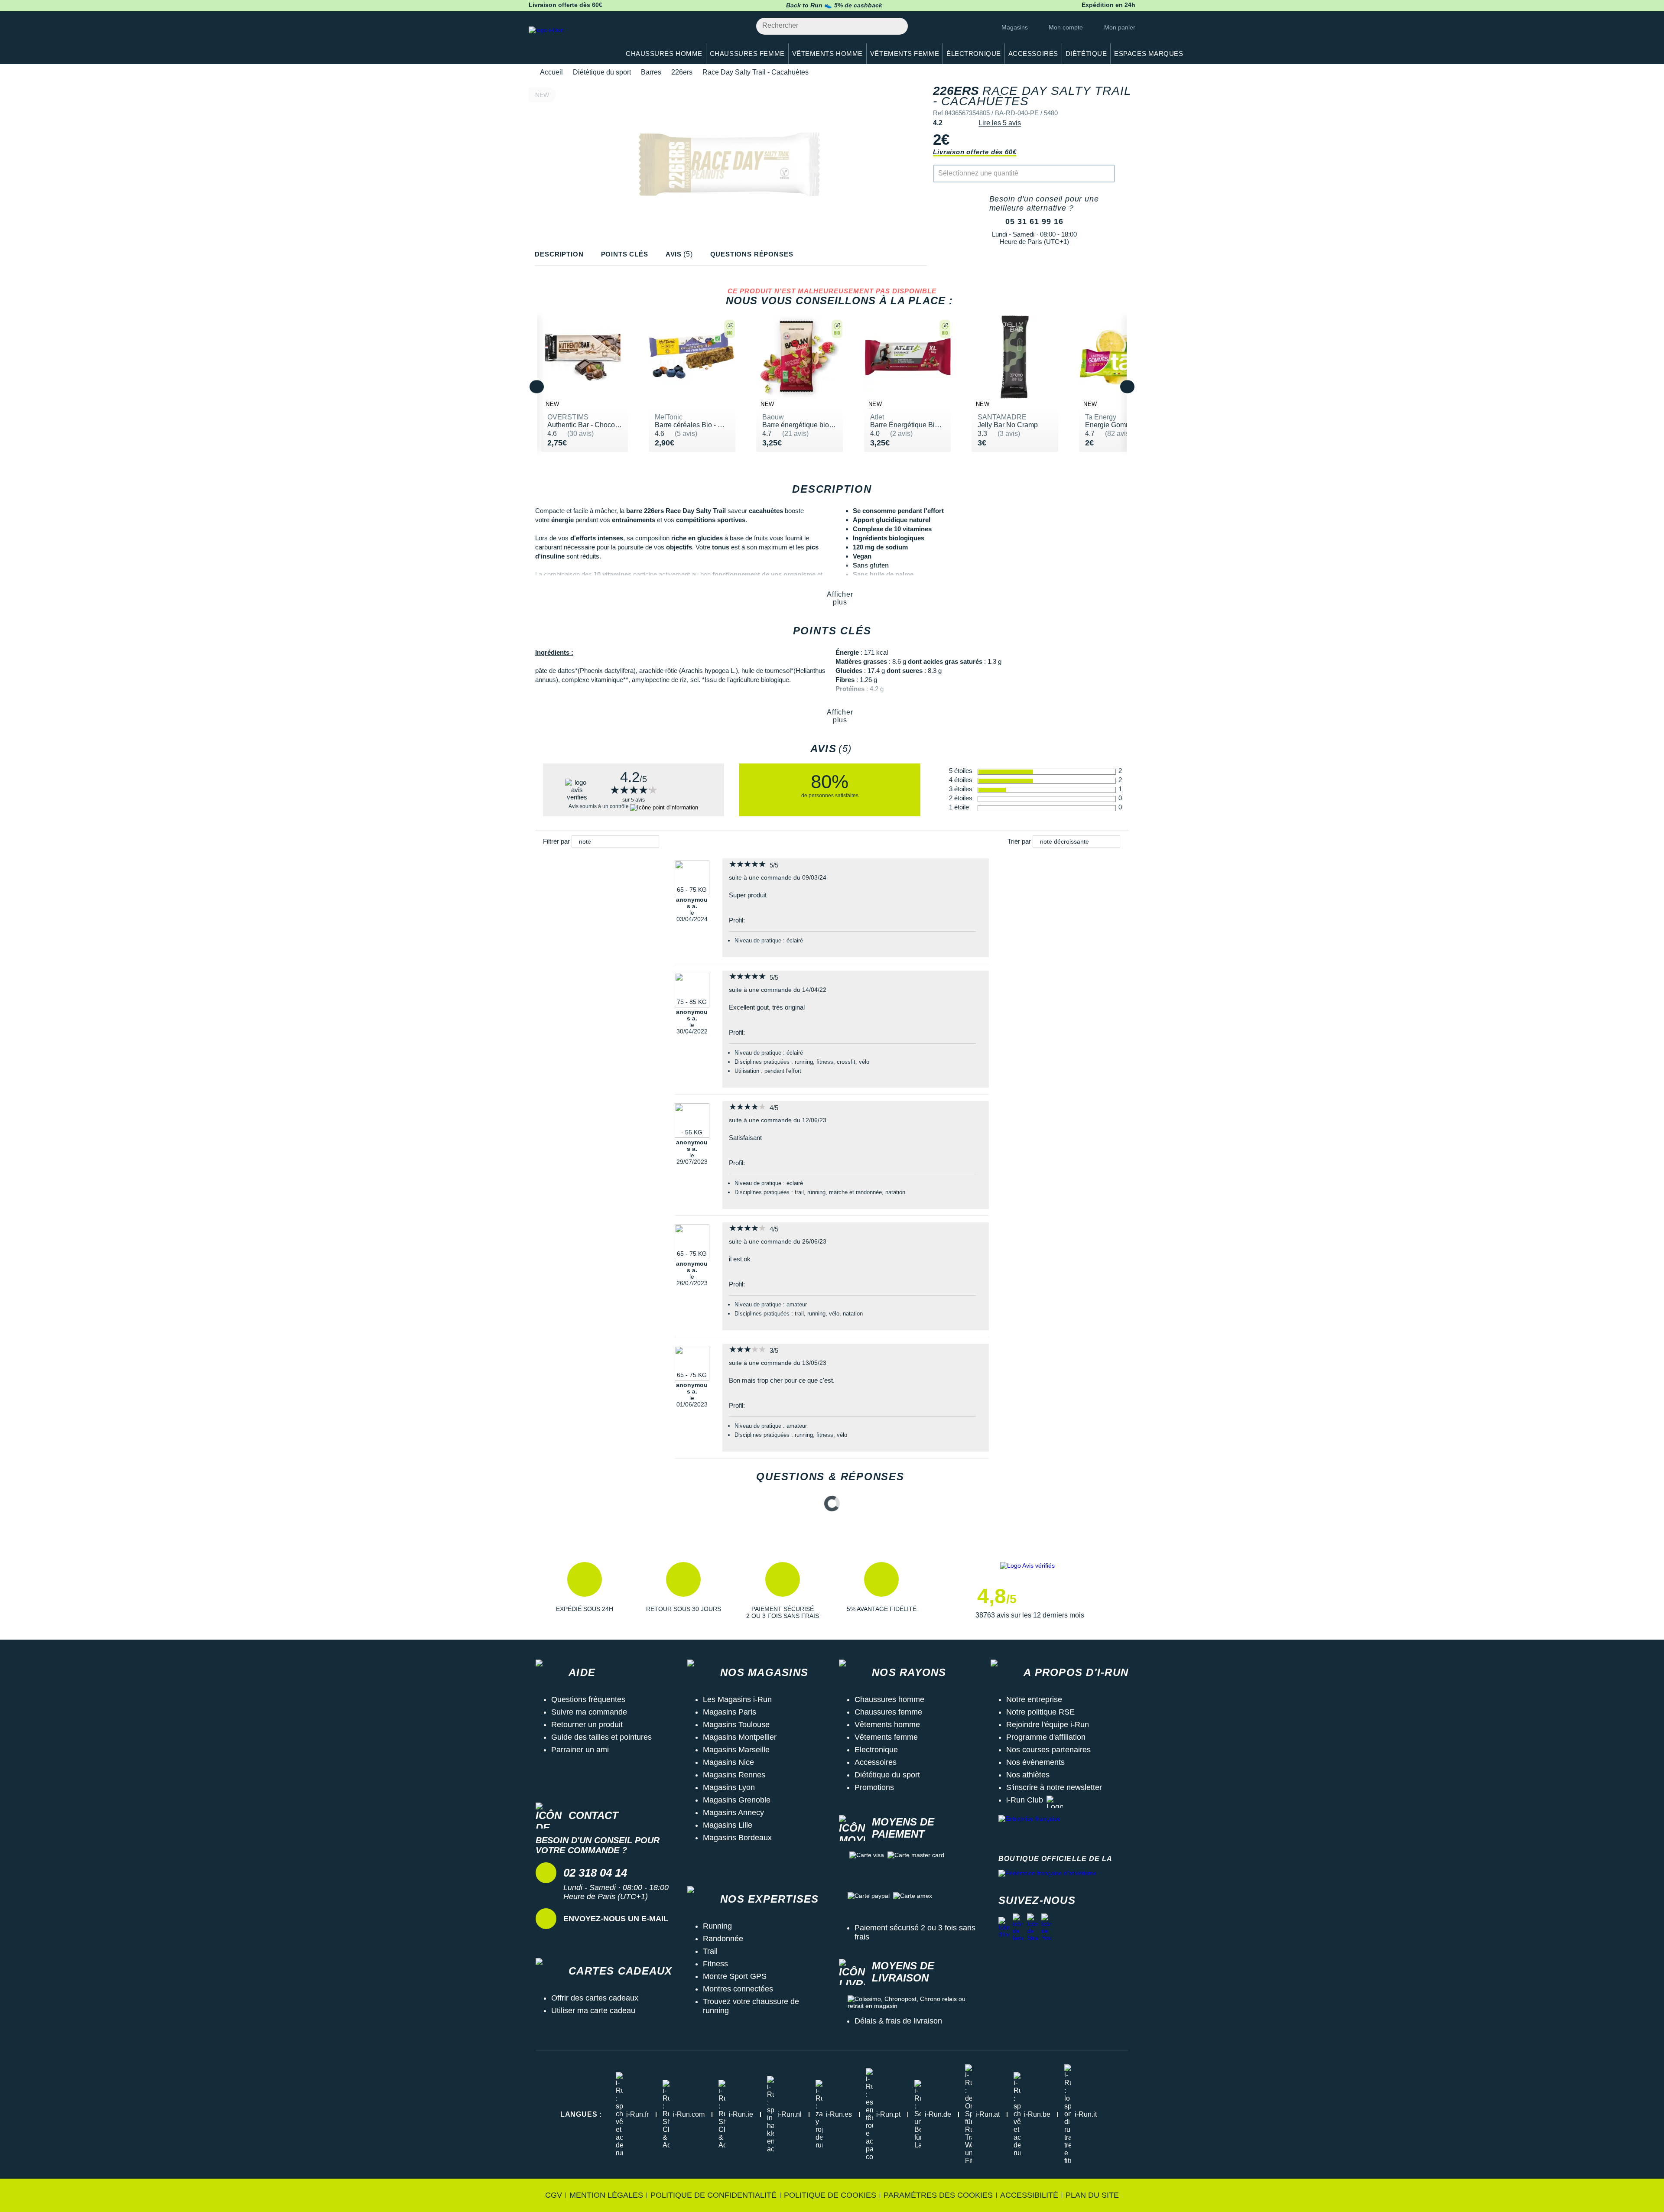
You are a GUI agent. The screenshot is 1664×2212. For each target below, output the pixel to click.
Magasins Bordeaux (737, 1838)
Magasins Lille (728, 1825)
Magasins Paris (730, 1712)
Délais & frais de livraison (898, 2021)
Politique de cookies (830, 2195)
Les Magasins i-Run (737, 1699)
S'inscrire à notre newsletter (1054, 1787)
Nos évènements (1035, 1762)
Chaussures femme (888, 1712)
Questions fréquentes (588, 1699)
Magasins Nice (728, 1762)
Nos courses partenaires (1048, 1750)
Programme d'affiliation (1046, 1737)
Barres (651, 72)
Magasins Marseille (736, 1750)
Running (717, 1926)
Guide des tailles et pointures (601, 1737)
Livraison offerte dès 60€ (975, 152)
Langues (581, 2114)
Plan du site (1092, 2195)
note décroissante (1064, 841)
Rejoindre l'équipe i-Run (1048, 1725)
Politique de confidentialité (713, 2195)
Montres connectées (738, 1989)
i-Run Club (1025, 1800)
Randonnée (723, 1939)
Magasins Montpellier (740, 1737)
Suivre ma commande (589, 1712)
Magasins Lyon (729, 1787)
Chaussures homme (889, 1699)
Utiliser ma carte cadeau (593, 2011)
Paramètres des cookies (938, 2195)
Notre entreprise (1034, 1699)
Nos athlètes (1028, 1775)
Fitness (715, 1964)
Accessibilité (1029, 2195)
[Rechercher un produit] (896, 26)
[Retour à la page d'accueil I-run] (570, 41)
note (585, 841)
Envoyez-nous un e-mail (616, 1919)
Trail (710, 1951)
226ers (682, 72)
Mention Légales (606, 2195)
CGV (554, 2195)
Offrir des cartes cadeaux (595, 1998)
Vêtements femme (886, 1737)
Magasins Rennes (734, 1775)
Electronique (876, 1750)
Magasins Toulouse (736, 1725)
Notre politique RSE (1040, 1712)
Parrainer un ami (580, 1750)
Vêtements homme (887, 1725)
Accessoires (876, 1762)
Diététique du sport (602, 72)
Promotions (874, 1787)
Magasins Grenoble (737, 1800)
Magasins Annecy (733, 1812)
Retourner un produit (587, 1725)
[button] (585, 1591)
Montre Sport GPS (735, 1976)
